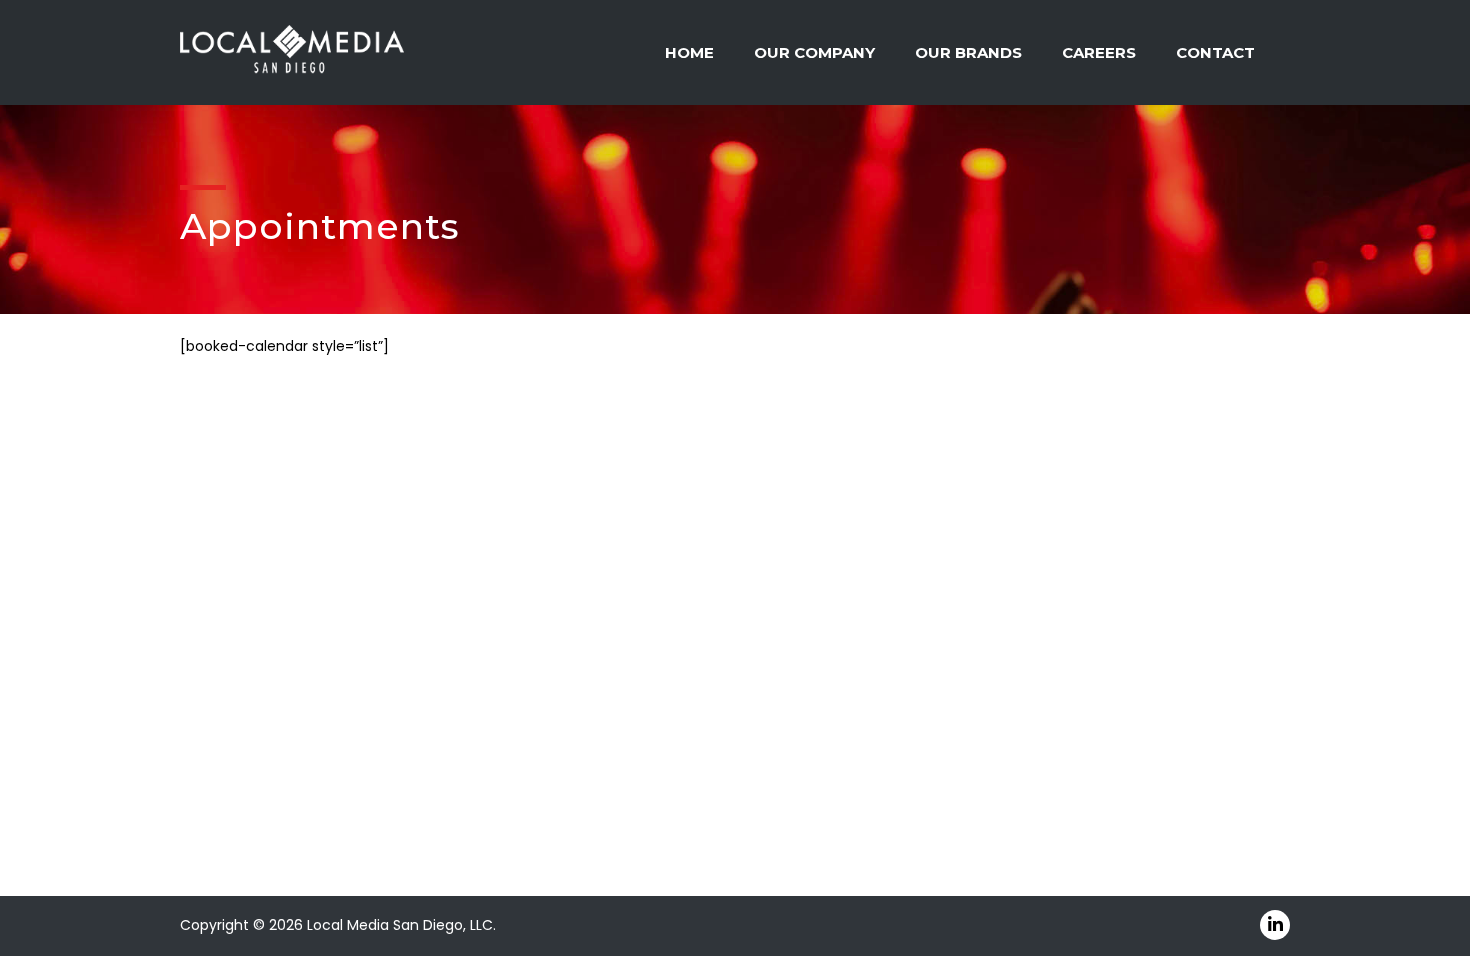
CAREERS (1099, 52)
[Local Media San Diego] (292, 51)
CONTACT (1215, 52)
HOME (689, 52)
